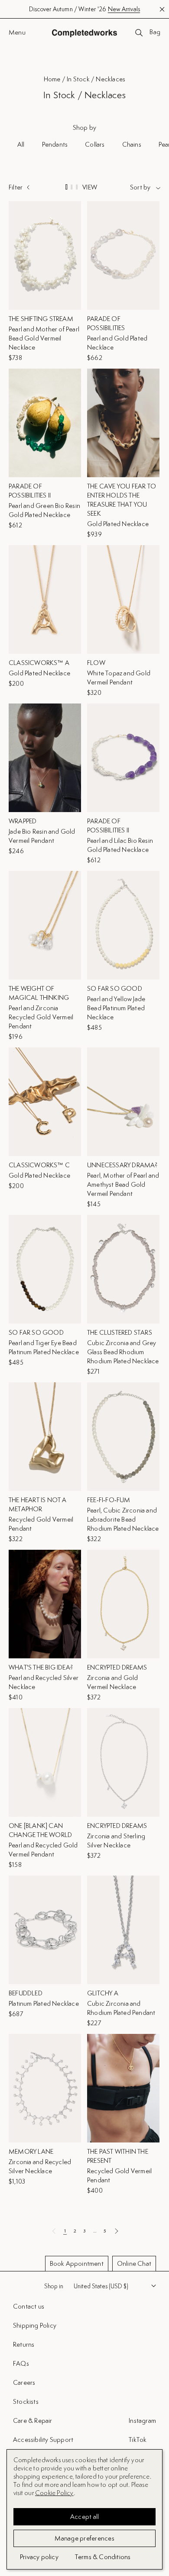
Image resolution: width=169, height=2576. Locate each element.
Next (116, 2231)
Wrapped (23, 821)
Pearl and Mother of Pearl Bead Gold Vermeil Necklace (44, 338)
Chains (132, 144)
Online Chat (134, 2263)
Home (52, 79)
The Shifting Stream (41, 319)
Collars (95, 144)
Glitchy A (103, 1993)
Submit (144, 2515)
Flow (96, 663)
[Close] (155, 2348)
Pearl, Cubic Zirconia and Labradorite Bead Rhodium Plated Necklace (123, 1519)
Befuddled (26, 1993)
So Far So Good (115, 988)
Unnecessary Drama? (122, 1165)
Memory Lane (31, 2151)
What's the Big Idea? (41, 1667)
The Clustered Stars (120, 1332)
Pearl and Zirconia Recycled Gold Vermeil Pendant (41, 1017)
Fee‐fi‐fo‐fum (109, 1500)
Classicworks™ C (39, 1165)
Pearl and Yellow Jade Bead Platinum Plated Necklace (116, 1008)
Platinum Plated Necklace (44, 2003)
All (21, 144)
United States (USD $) (101, 2286)
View (90, 187)
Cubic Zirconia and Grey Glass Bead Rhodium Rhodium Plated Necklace (123, 1352)
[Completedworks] (84, 33)
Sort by (140, 187)
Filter (16, 187)
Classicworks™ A (39, 663)
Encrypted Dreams (117, 1667)
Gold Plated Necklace (118, 524)
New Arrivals (124, 9)
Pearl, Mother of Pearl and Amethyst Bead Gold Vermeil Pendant (123, 1184)
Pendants (55, 144)
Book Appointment (77, 2263)
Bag (155, 32)
